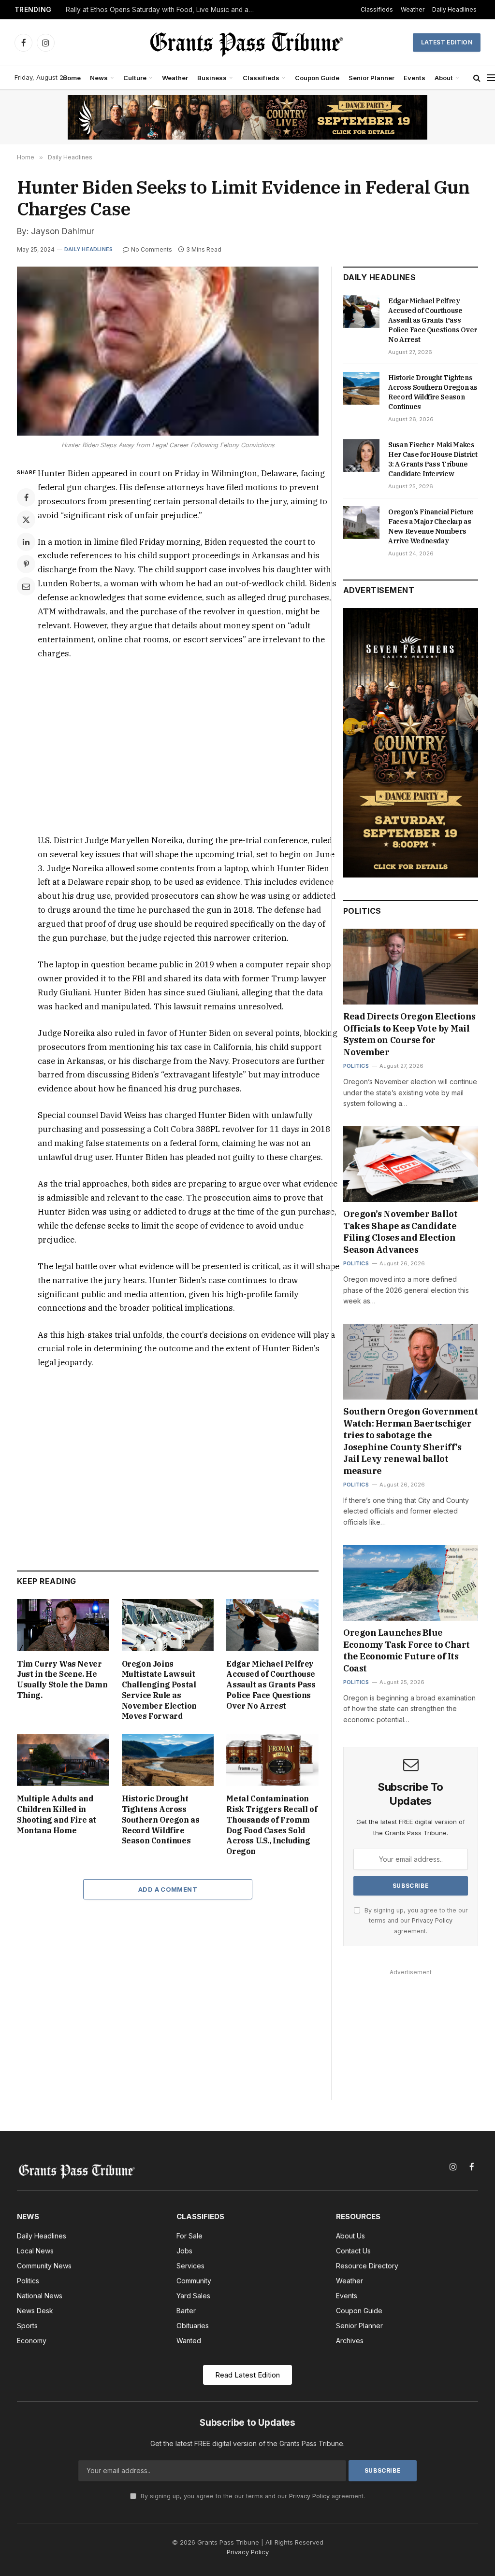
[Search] (477, 78)
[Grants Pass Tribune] (248, 42)
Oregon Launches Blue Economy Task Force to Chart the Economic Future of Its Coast (407, 1650)
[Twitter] (26, 520)
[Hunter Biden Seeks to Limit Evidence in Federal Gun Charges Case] (168, 351)
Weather (413, 9)
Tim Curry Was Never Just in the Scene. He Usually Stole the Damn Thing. (62, 1679)
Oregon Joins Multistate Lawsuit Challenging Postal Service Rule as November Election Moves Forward (159, 1690)
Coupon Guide (317, 78)
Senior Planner (371, 78)
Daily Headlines (454, 9)
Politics (356, 1066)
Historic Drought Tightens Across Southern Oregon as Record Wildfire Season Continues (161, 1819)
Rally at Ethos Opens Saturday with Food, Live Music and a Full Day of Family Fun (162, 10)
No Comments (152, 249)
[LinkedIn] (26, 542)
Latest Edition (447, 42)
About (444, 78)
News (99, 78)
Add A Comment (168, 1889)
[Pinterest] (26, 564)
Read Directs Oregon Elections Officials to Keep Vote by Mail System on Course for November (409, 1034)
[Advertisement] (189, 747)
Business (212, 78)
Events (415, 78)
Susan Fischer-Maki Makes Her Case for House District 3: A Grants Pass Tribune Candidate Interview (433, 459)
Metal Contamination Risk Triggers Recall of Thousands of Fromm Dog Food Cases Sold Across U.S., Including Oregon (272, 1825)
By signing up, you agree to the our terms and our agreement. (415, 1921)
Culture (135, 78)
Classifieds (377, 9)
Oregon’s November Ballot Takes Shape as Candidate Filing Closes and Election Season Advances (400, 1231)
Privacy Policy (432, 1920)
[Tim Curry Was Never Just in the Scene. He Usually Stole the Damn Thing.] (63, 1625)
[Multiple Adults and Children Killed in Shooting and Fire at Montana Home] (63, 1760)
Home (72, 78)
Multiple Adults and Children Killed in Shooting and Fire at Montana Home (57, 1814)
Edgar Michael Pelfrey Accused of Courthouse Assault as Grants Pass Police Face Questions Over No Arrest (271, 1685)
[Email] (26, 586)
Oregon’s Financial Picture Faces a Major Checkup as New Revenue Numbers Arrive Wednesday (431, 526)
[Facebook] (26, 497)
